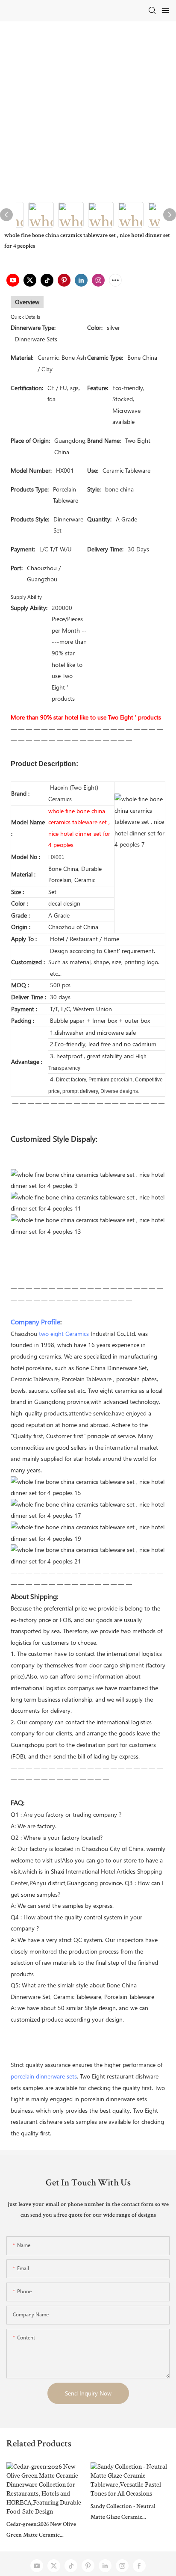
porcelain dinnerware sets (44, 2076)
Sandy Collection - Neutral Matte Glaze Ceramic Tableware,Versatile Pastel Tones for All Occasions (123, 2513)
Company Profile (35, 1322)
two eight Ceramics (64, 1334)
